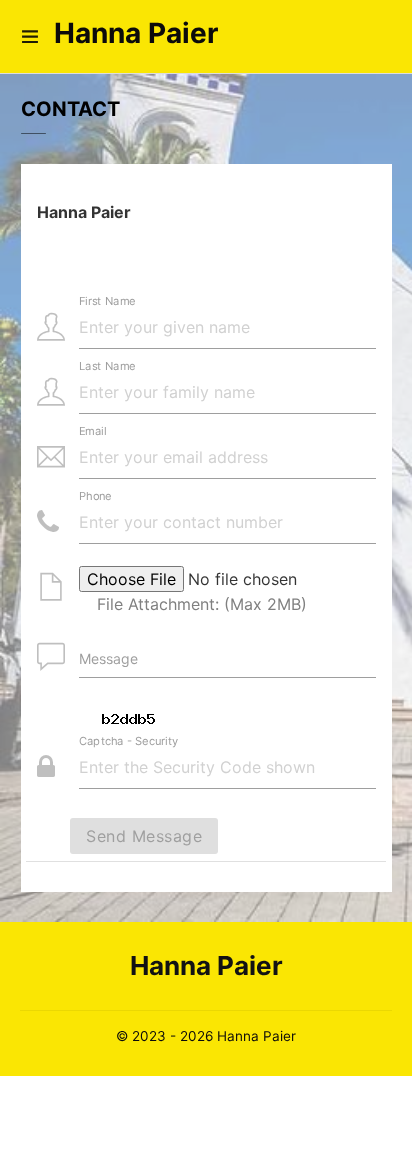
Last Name (107, 366)
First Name (107, 301)
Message (108, 658)
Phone (95, 496)
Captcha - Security (128, 741)
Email (92, 431)
